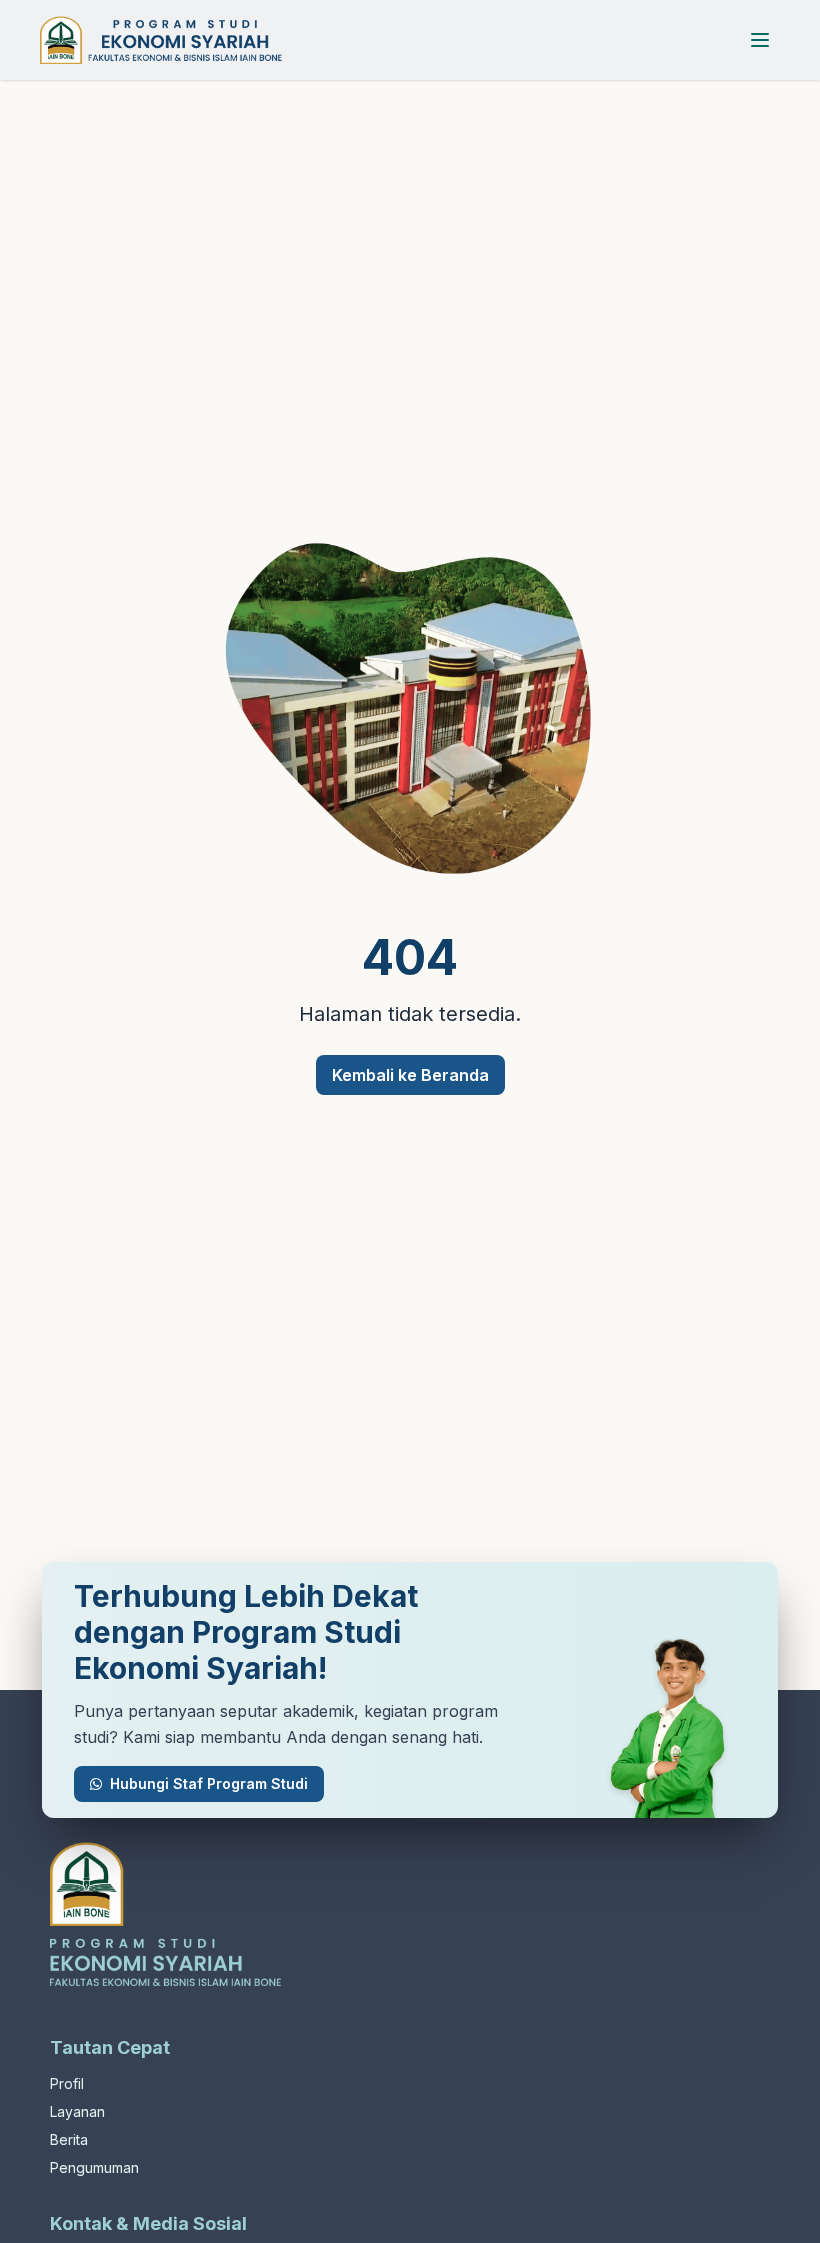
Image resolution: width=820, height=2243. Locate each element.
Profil (67, 2083)
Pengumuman (94, 2167)
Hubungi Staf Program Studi (209, 1783)
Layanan (77, 2111)
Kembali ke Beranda (410, 1075)
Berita (69, 2139)
